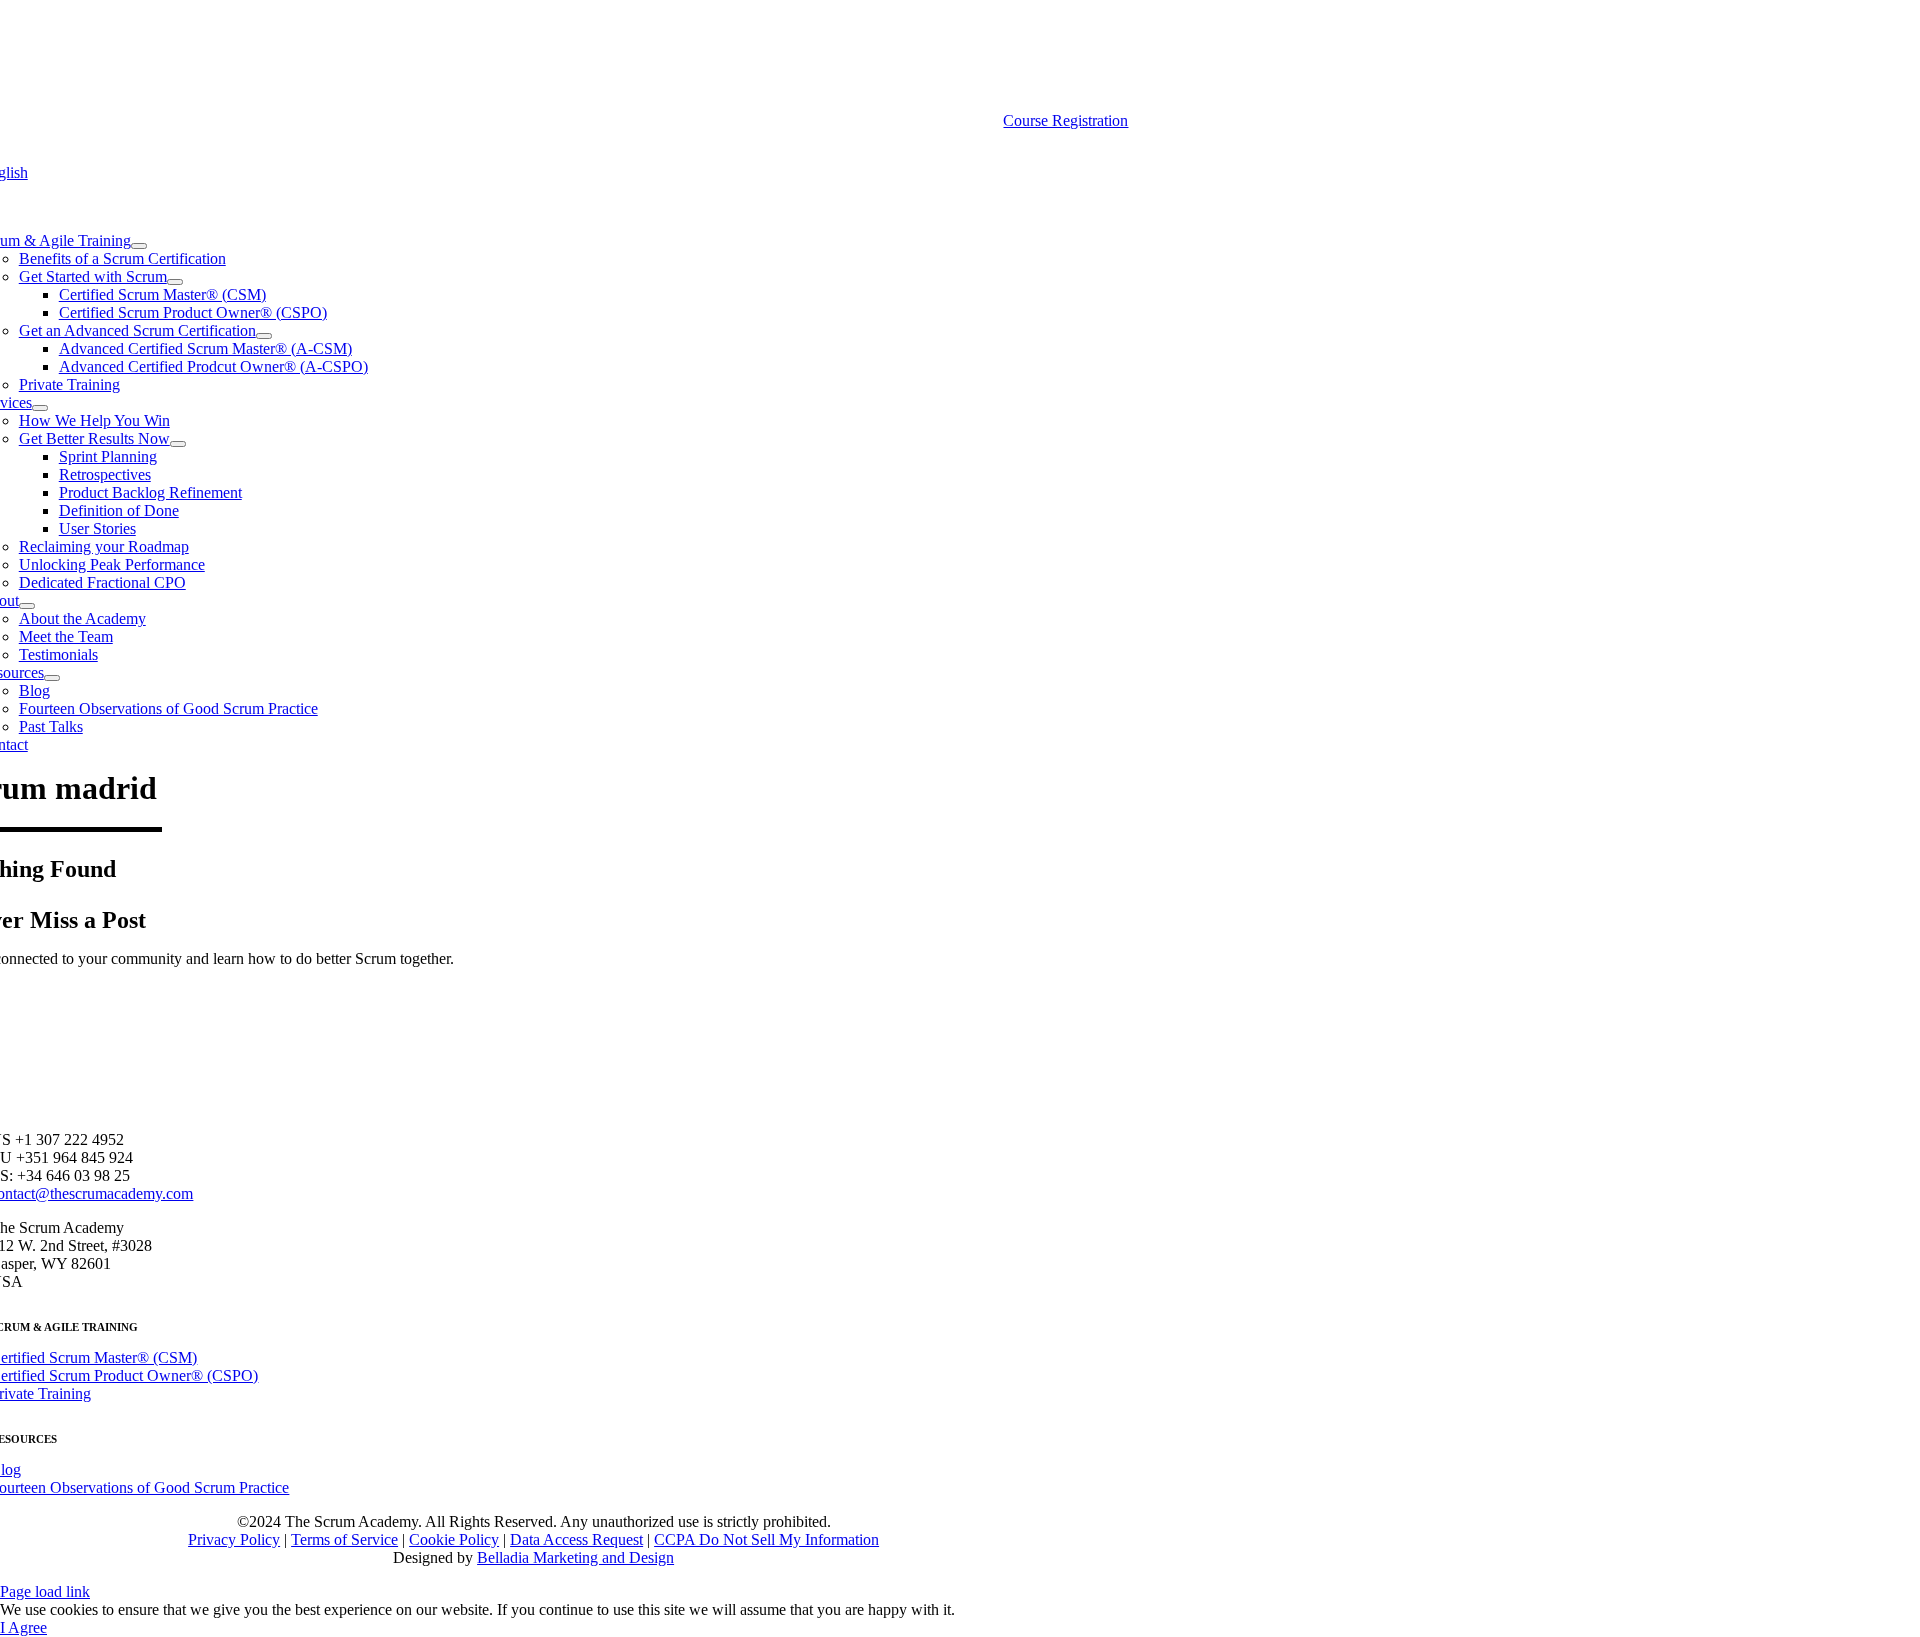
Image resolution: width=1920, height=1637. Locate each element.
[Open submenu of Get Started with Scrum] (175, 282)
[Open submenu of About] (27, 606)
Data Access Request (576, 1539)
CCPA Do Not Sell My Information (766, 1539)
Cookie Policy (454, 1539)
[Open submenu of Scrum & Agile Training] (139, 246)
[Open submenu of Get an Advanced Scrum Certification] (264, 336)
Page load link (45, 1591)
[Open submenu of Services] (40, 408)
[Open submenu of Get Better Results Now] (178, 444)
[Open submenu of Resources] (52, 678)
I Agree (23, 1627)
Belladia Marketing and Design (575, 1557)
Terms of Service (344, 1539)
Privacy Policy (234, 1539)
